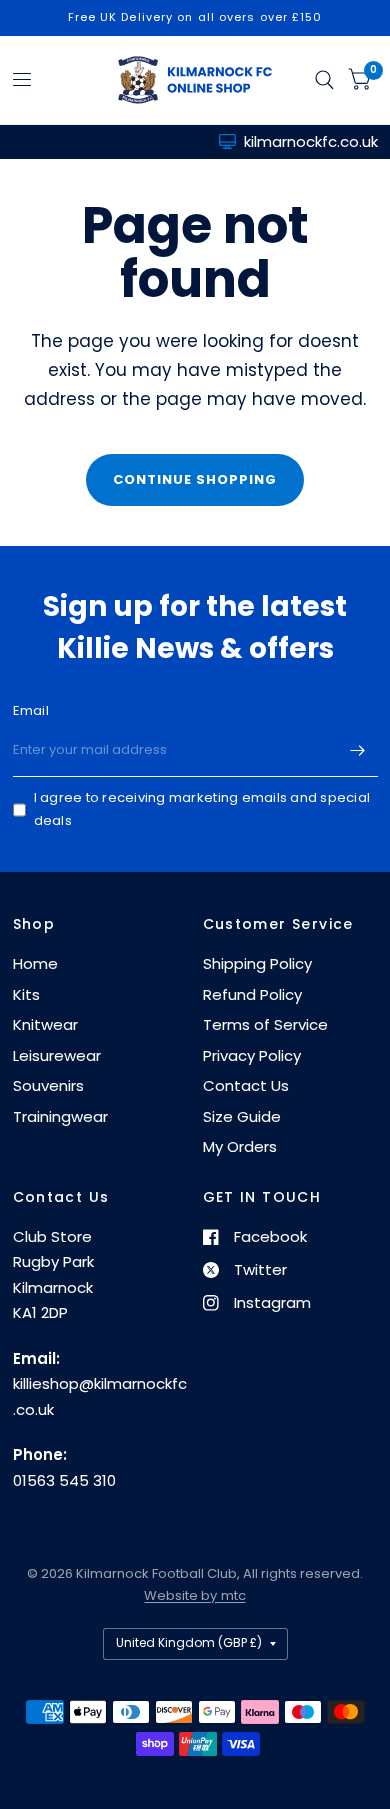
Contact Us (246, 1085)
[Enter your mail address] (358, 751)
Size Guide (242, 1116)
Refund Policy (252, 994)
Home (35, 963)
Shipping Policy (257, 963)
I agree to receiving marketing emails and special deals (202, 809)
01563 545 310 (64, 1480)
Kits (26, 994)
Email (31, 710)
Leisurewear (57, 1055)
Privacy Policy (252, 1055)
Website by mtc (194, 1595)
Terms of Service (265, 1024)
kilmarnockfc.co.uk (311, 141)
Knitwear (45, 1024)
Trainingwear (60, 1116)
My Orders (240, 1146)
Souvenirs (48, 1085)
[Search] (324, 80)
